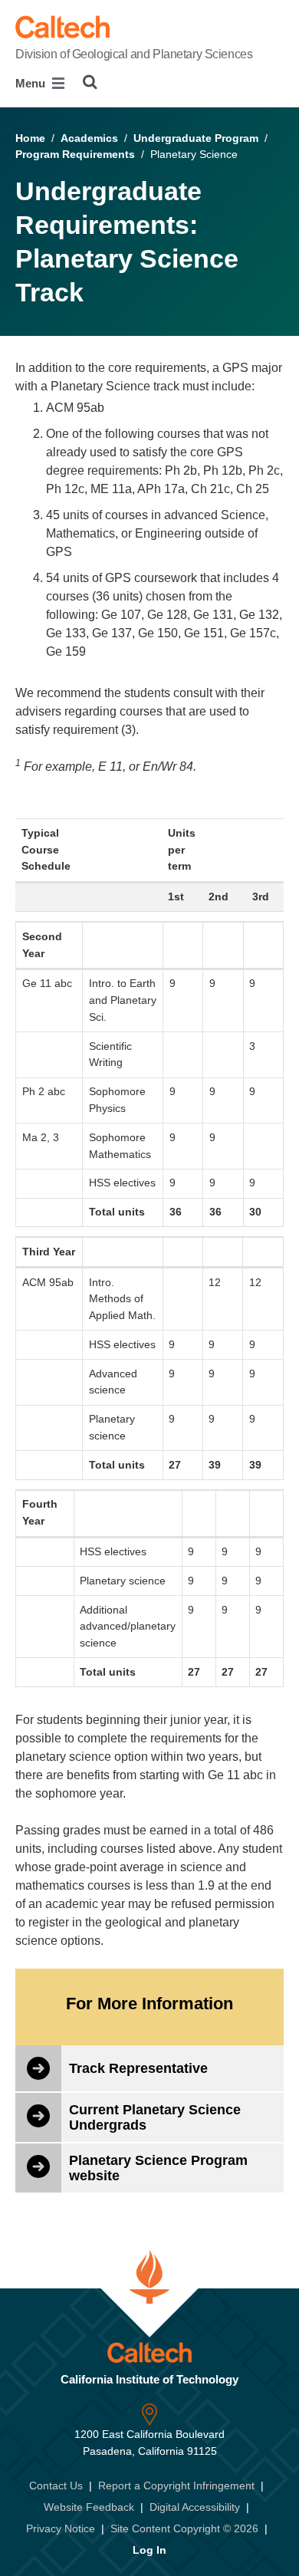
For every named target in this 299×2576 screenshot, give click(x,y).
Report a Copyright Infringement (176, 2486)
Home (30, 138)
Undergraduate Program (196, 138)
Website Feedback (89, 2507)
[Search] (90, 82)
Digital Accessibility (195, 2507)
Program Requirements (75, 154)
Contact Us (56, 2486)
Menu (32, 83)
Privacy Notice (61, 2528)
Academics (89, 138)
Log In (149, 2550)
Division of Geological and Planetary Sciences (134, 54)
